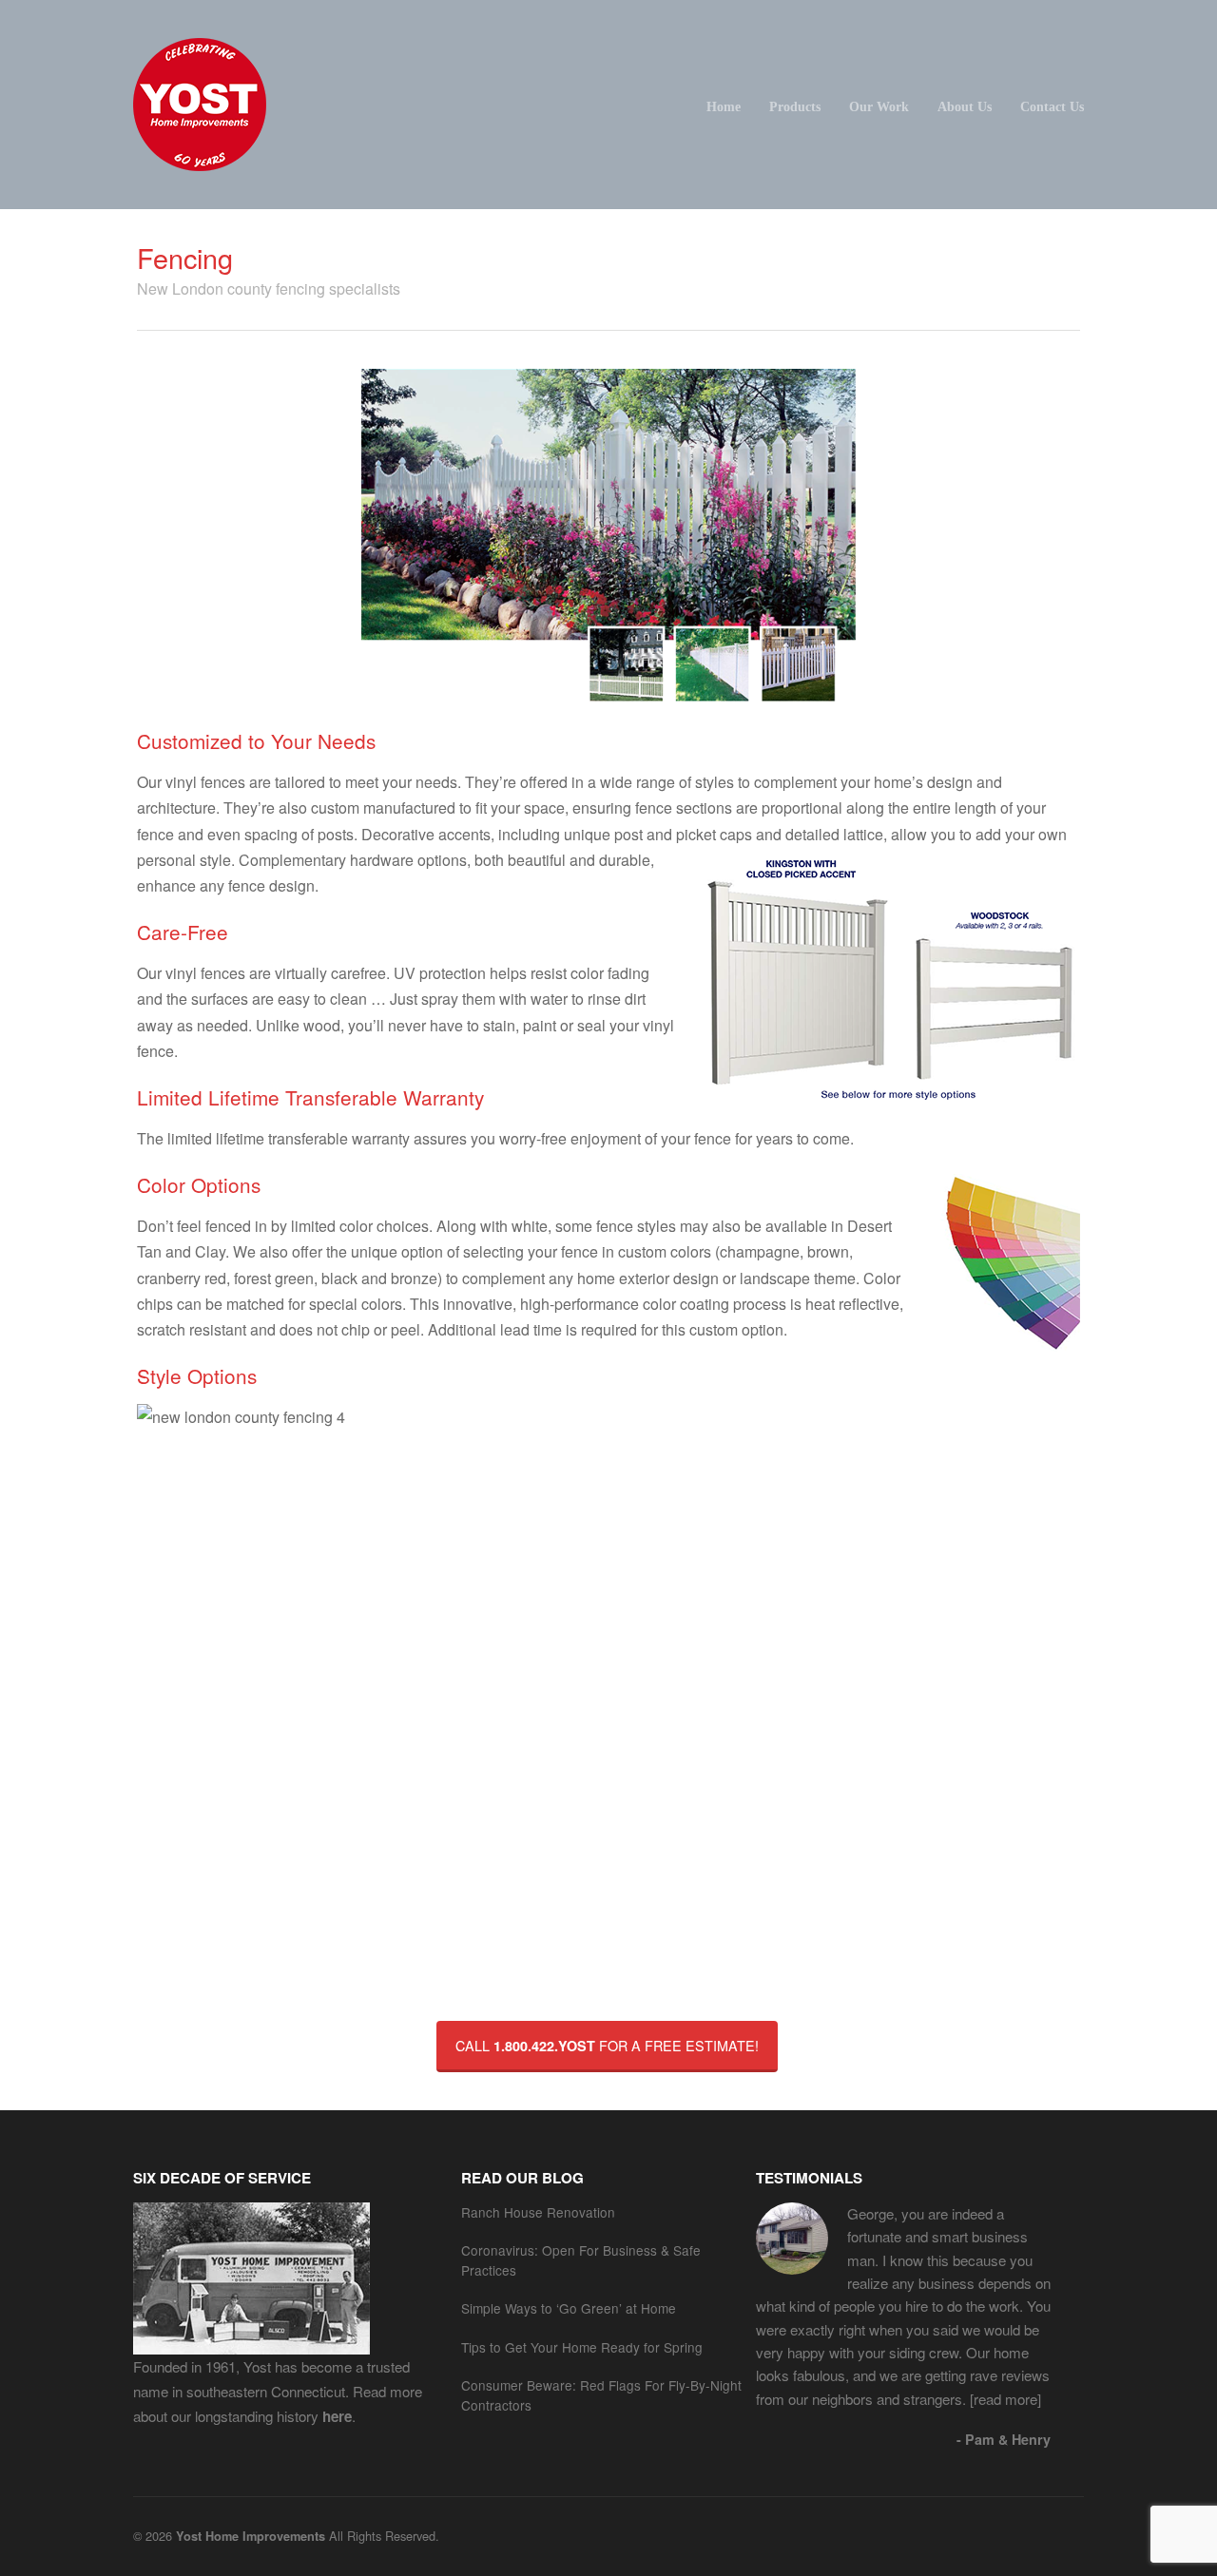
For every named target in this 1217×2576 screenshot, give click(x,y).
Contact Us (1052, 106)
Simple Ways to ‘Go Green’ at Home (569, 2308)
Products (795, 106)
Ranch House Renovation (538, 2212)
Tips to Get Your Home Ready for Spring (582, 2347)
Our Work (879, 106)
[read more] (1004, 2399)
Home (724, 106)
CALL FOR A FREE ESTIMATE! (607, 2045)
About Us (965, 106)
